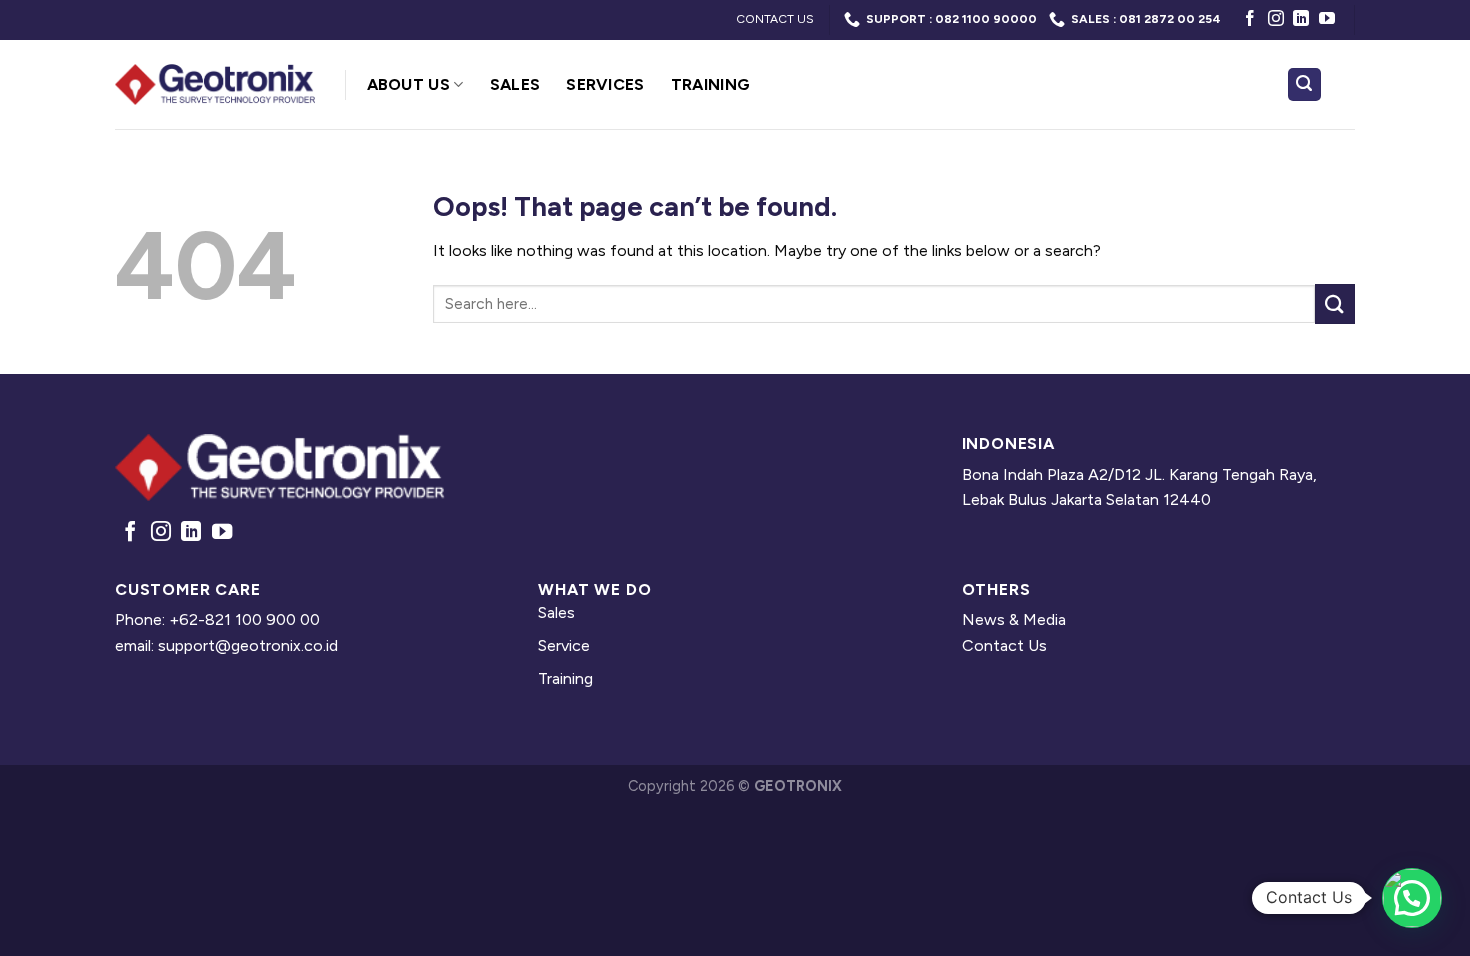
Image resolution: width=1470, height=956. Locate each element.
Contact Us (1004, 645)
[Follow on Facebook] (1250, 19)
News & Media (1014, 619)
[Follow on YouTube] (1327, 19)
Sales (515, 84)
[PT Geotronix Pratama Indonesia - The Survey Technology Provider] (215, 84)
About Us (409, 84)
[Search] (1305, 84)
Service (564, 645)
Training (711, 84)
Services (605, 84)
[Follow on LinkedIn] (1301, 19)
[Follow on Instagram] (1276, 19)
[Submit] (1335, 303)
